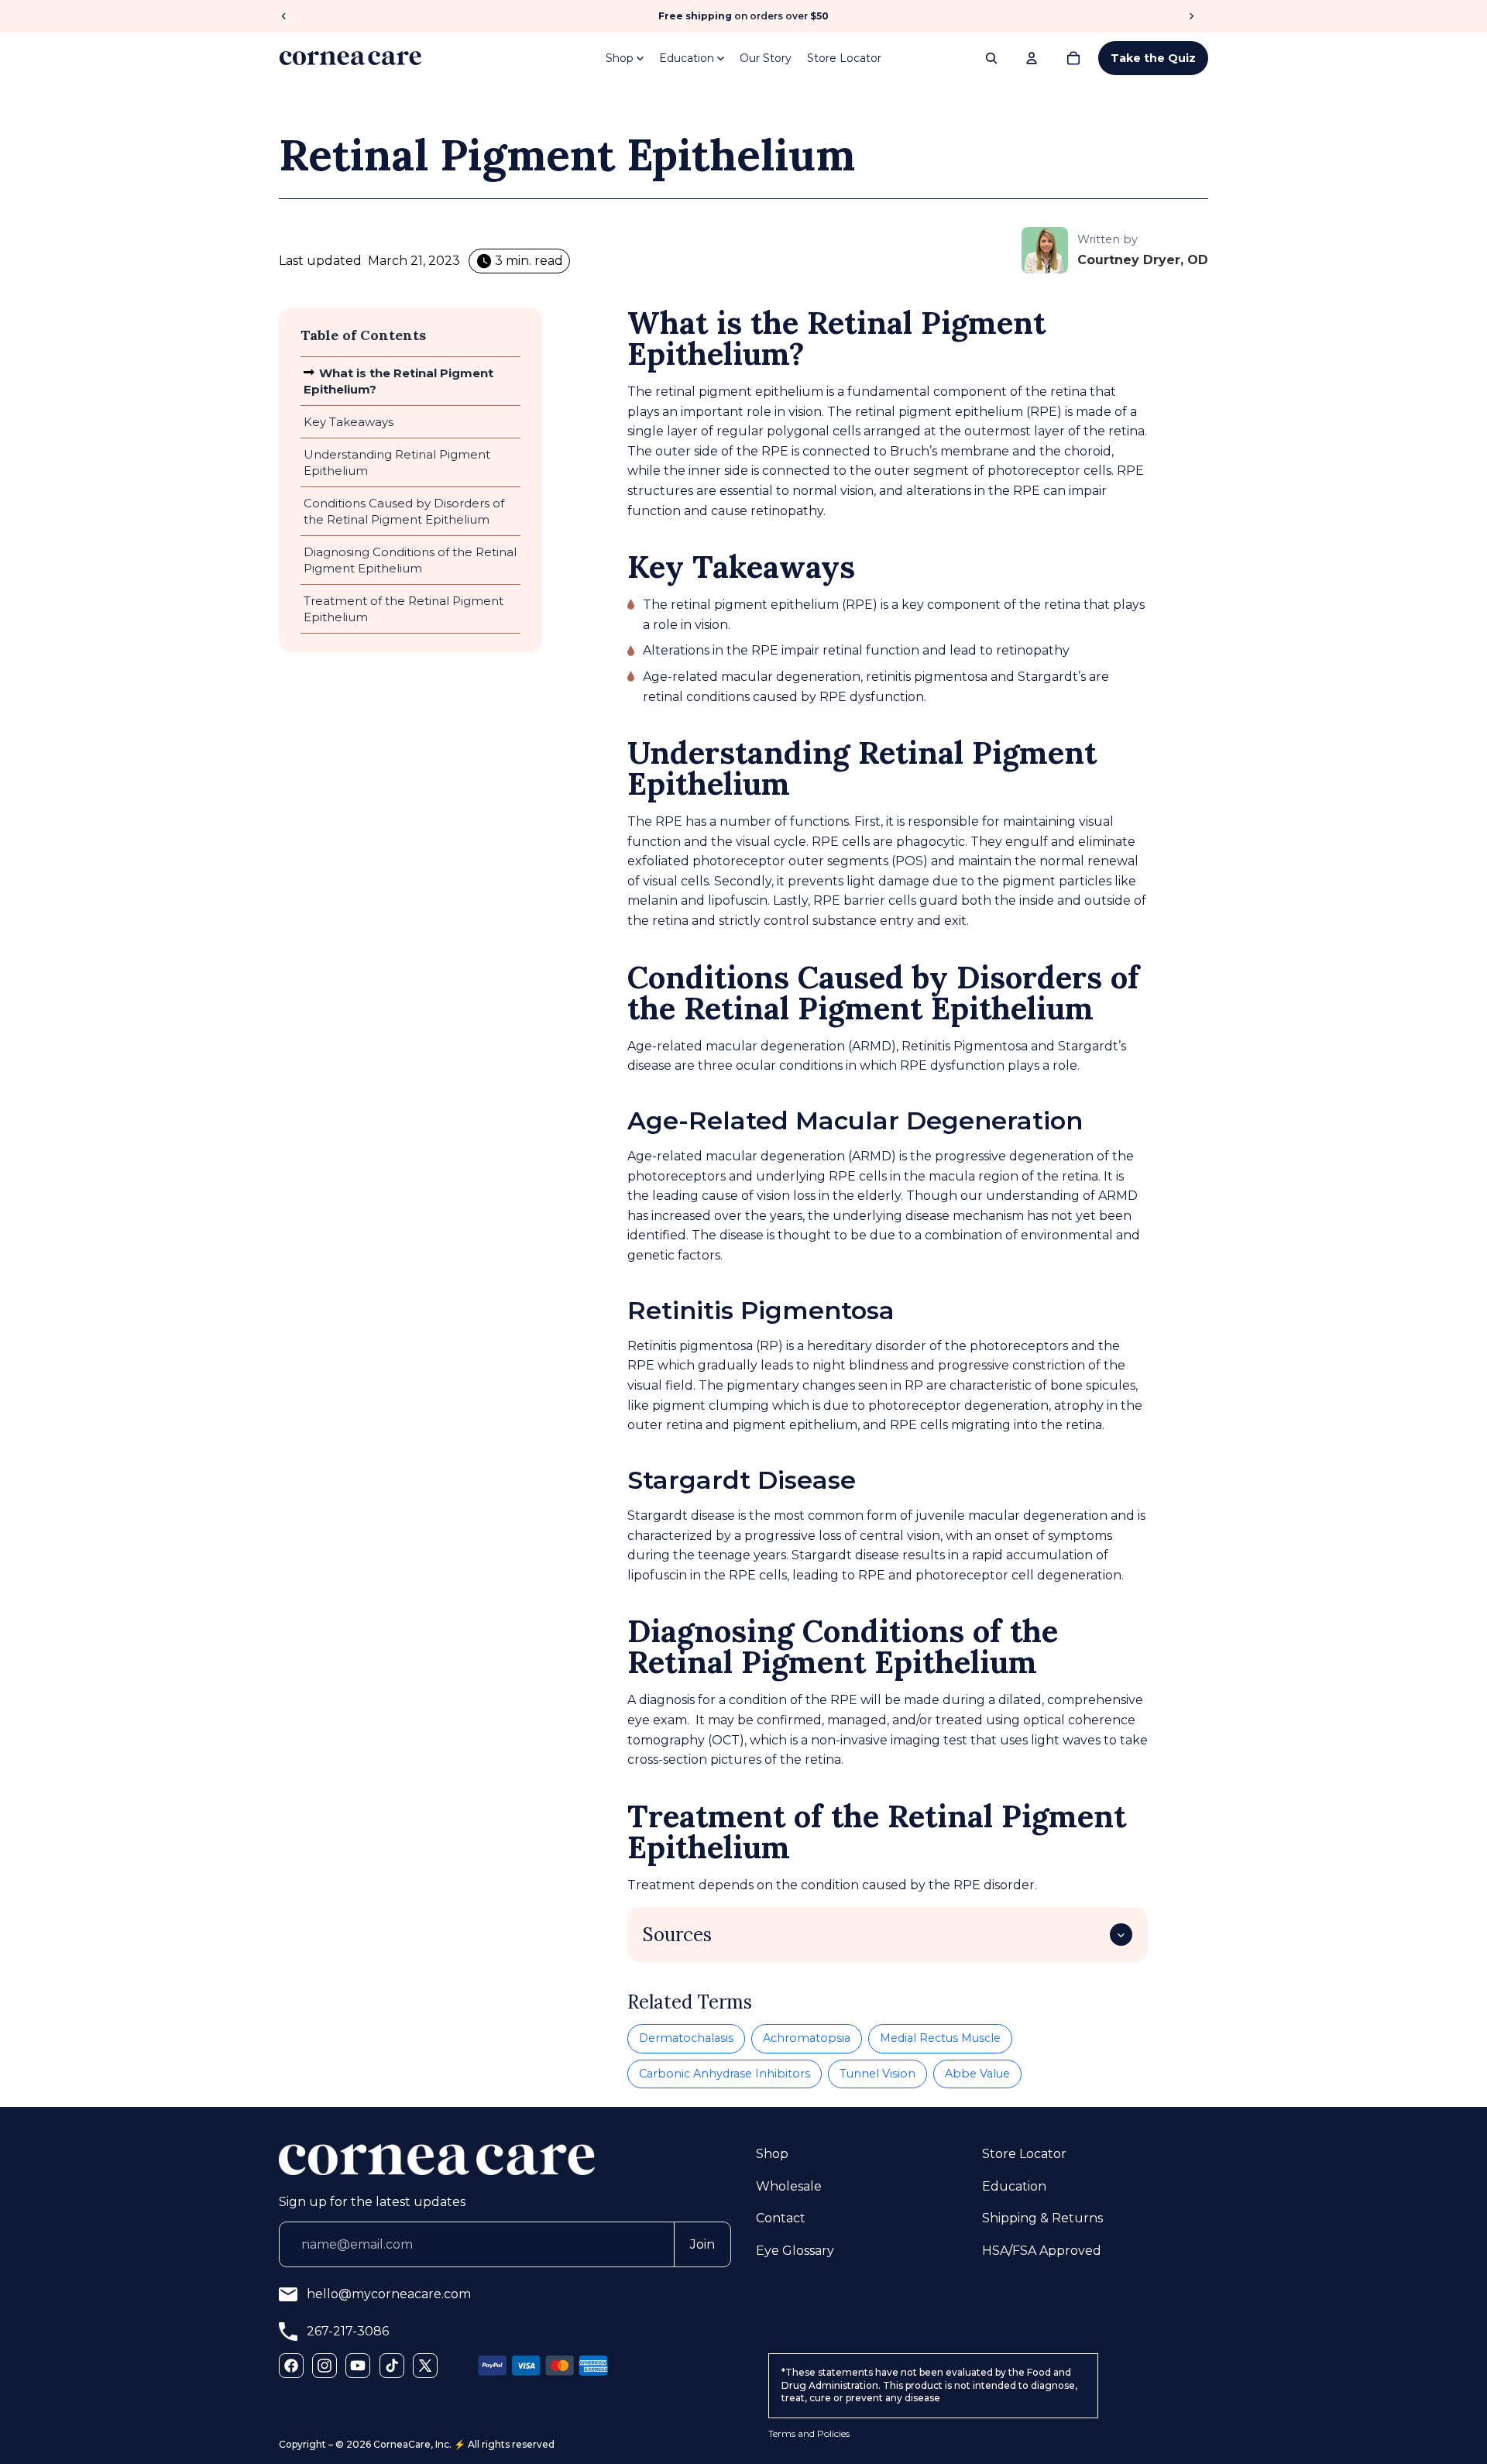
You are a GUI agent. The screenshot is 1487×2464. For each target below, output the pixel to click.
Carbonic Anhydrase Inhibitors (725, 2074)
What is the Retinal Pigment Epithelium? (398, 381)
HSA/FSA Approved (1042, 2250)
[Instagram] (325, 2366)
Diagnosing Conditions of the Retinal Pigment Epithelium (410, 560)
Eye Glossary (795, 2250)
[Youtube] (358, 2366)
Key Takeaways (349, 422)
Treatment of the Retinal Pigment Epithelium (404, 609)
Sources (677, 1935)
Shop (620, 58)
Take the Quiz (1153, 58)
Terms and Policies (809, 2433)
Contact (781, 2218)
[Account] (1032, 58)
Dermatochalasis (686, 2038)
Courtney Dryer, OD (1143, 260)
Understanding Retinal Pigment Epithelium (397, 462)
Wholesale (789, 2186)
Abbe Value (977, 2074)
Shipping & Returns (1042, 2218)
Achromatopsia (807, 2038)
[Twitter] (425, 2366)
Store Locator (844, 58)
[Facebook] (291, 2366)
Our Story (766, 58)
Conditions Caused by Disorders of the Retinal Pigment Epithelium (404, 511)
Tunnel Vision (877, 2074)
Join (702, 2244)
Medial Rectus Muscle (940, 2038)
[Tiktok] (392, 2366)
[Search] (991, 58)
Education (687, 58)
